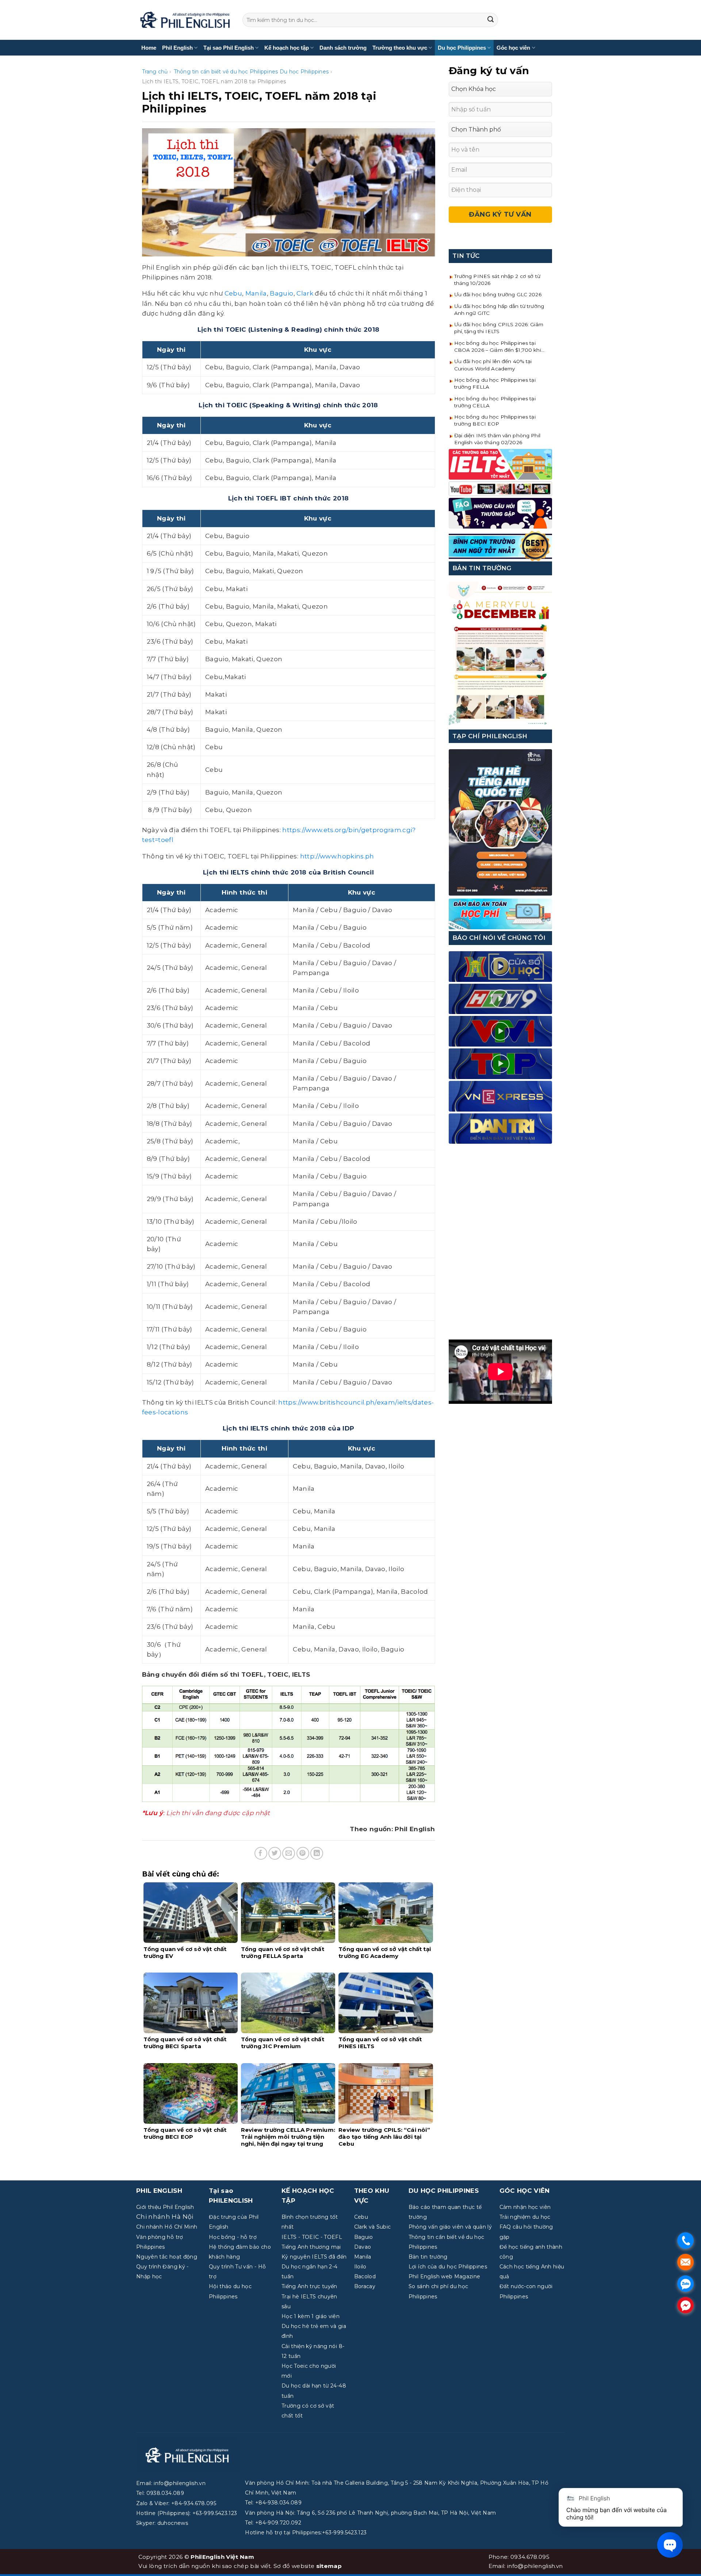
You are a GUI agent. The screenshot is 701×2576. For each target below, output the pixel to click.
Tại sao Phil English (229, 48)
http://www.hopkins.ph (337, 856)
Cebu (233, 293)
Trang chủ (155, 72)
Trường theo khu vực (400, 48)
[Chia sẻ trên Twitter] (275, 1853)
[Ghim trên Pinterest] (303, 1853)
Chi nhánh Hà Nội (165, 2217)
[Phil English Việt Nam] (185, 20)
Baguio (281, 293)
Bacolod (365, 2276)
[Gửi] (491, 20)
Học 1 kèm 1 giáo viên (311, 2316)
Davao (363, 2247)
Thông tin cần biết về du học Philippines (226, 72)
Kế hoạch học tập (287, 48)
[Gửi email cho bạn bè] (289, 1853)
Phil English (177, 48)
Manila (256, 293)
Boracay (365, 2286)
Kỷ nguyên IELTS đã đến (314, 2257)
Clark (305, 293)
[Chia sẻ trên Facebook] (261, 1853)
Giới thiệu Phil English (165, 2207)
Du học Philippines (462, 48)
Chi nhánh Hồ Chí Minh (167, 2227)
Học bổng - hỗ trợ (233, 2237)
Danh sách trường (343, 48)
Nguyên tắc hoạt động (167, 2257)
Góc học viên (513, 48)
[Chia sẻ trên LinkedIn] (317, 1853)
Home (149, 48)
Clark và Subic (373, 2227)
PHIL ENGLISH (159, 2191)
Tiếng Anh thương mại (311, 2247)
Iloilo (360, 2267)
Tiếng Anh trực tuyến (309, 2286)
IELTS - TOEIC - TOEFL (312, 2237)
